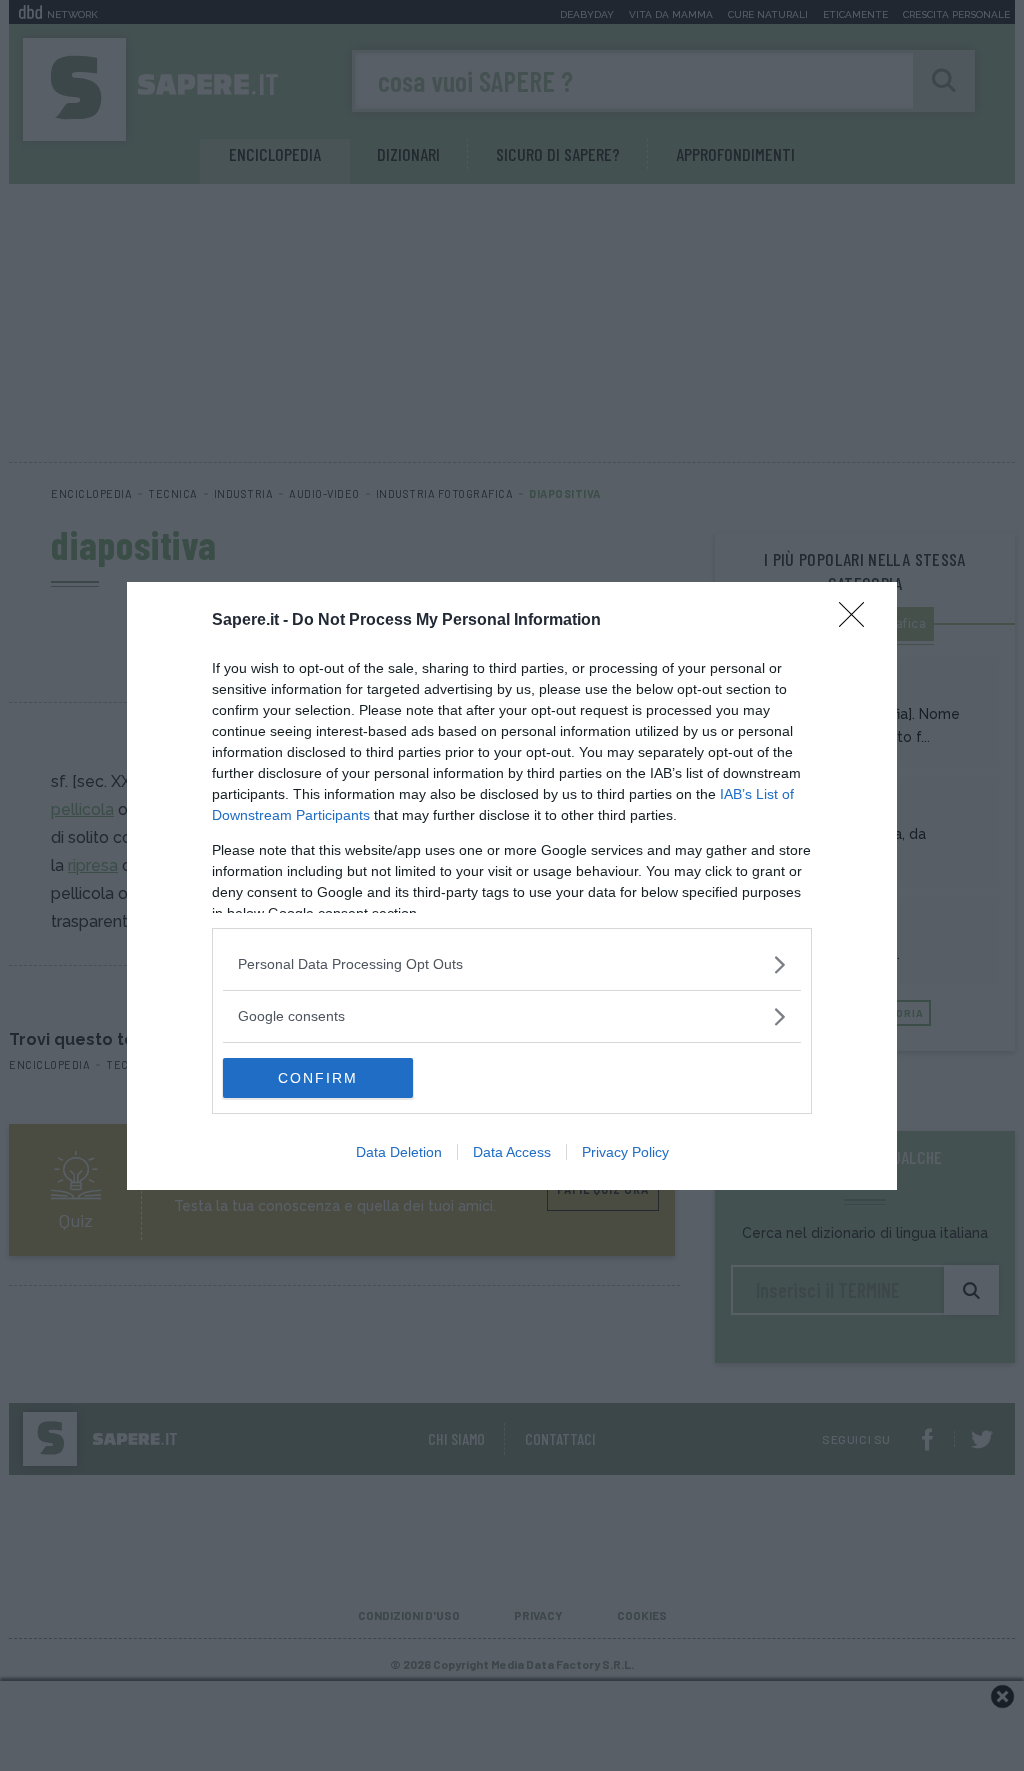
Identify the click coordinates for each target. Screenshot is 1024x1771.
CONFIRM (318, 1078)
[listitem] (512, 964)
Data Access (512, 1152)
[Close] (858, 621)
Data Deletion (399, 1152)
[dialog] (512, 886)
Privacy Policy (625, 1152)
